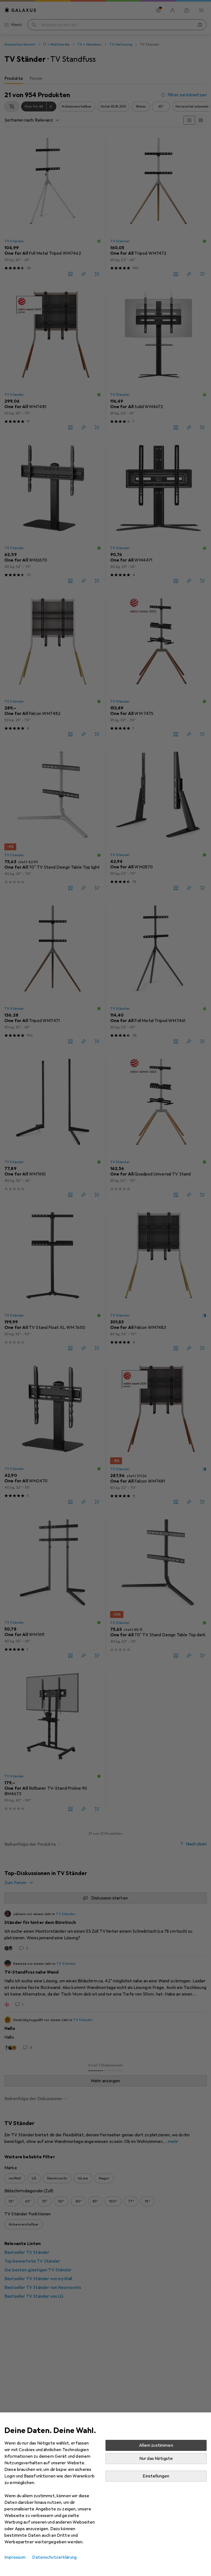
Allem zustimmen (156, 2445)
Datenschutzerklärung (54, 2557)
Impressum (15, 2557)
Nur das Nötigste (156, 2459)
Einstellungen (156, 2476)
